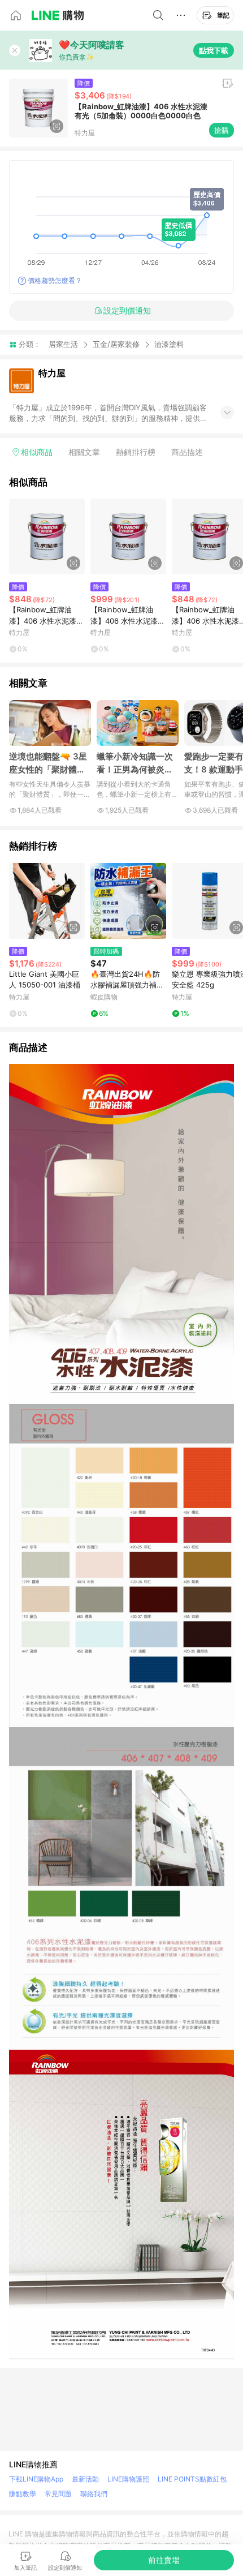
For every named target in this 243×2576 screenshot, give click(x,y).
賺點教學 (23, 2494)
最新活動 (85, 2479)
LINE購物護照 (128, 2479)
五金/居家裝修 (116, 344)
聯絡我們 (94, 2494)
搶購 (222, 130)
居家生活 (63, 344)
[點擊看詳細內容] (47, 536)
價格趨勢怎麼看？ (55, 280)
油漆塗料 (169, 344)
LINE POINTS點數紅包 (192, 2479)
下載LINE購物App (36, 2479)
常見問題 (58, 2494)
